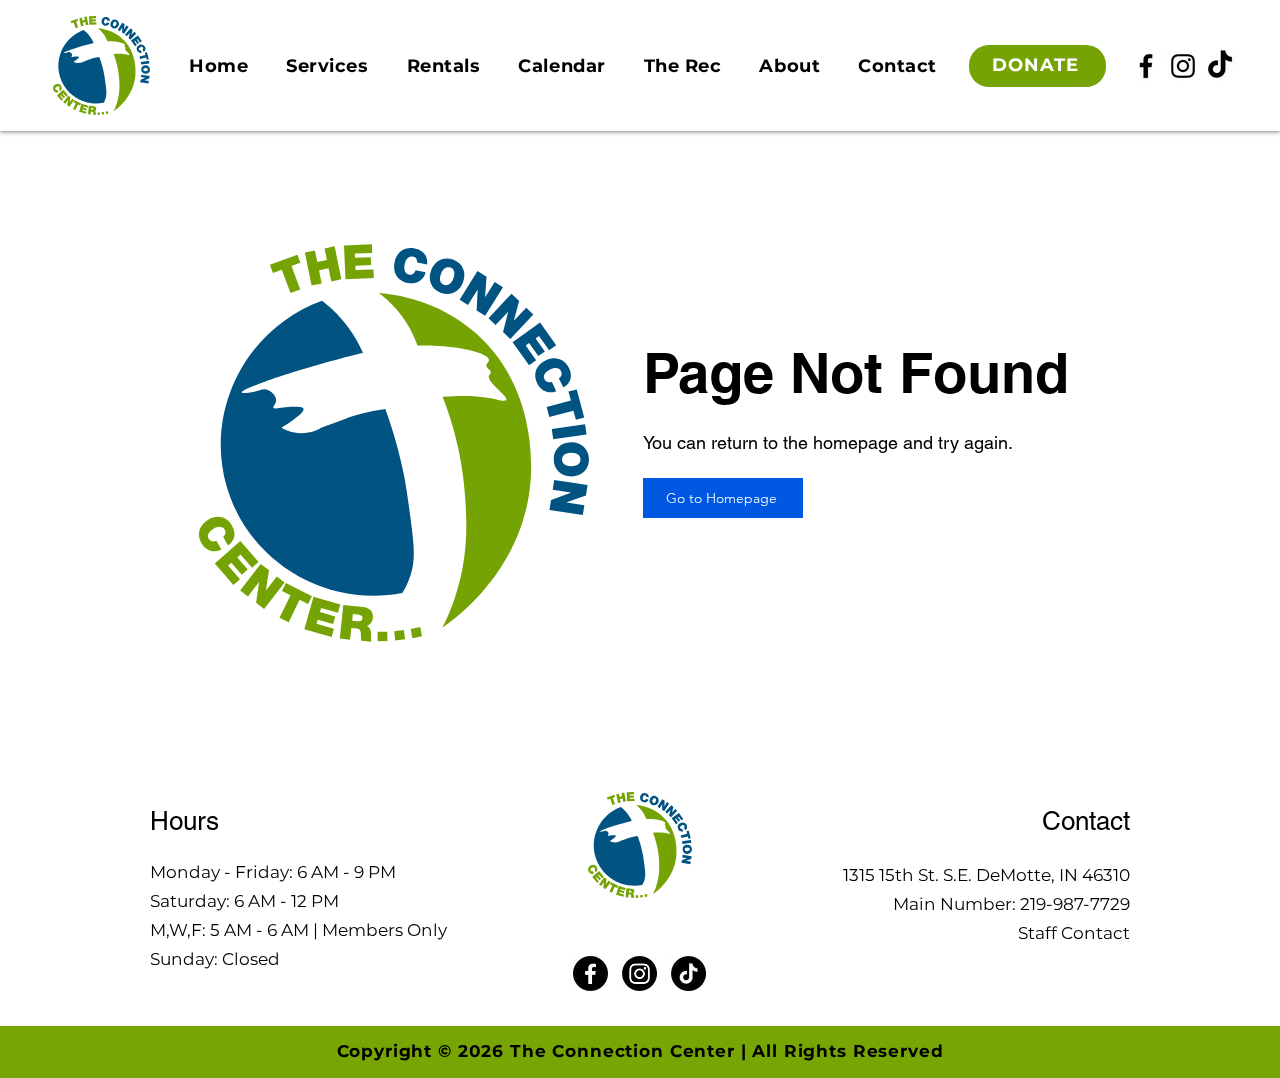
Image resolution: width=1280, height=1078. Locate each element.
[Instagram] (1183, 66)
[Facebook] (1146, 66)
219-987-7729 (1075, 904)
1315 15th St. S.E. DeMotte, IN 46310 (986, 875)
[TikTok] (1220, 66)
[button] (327, 66)
